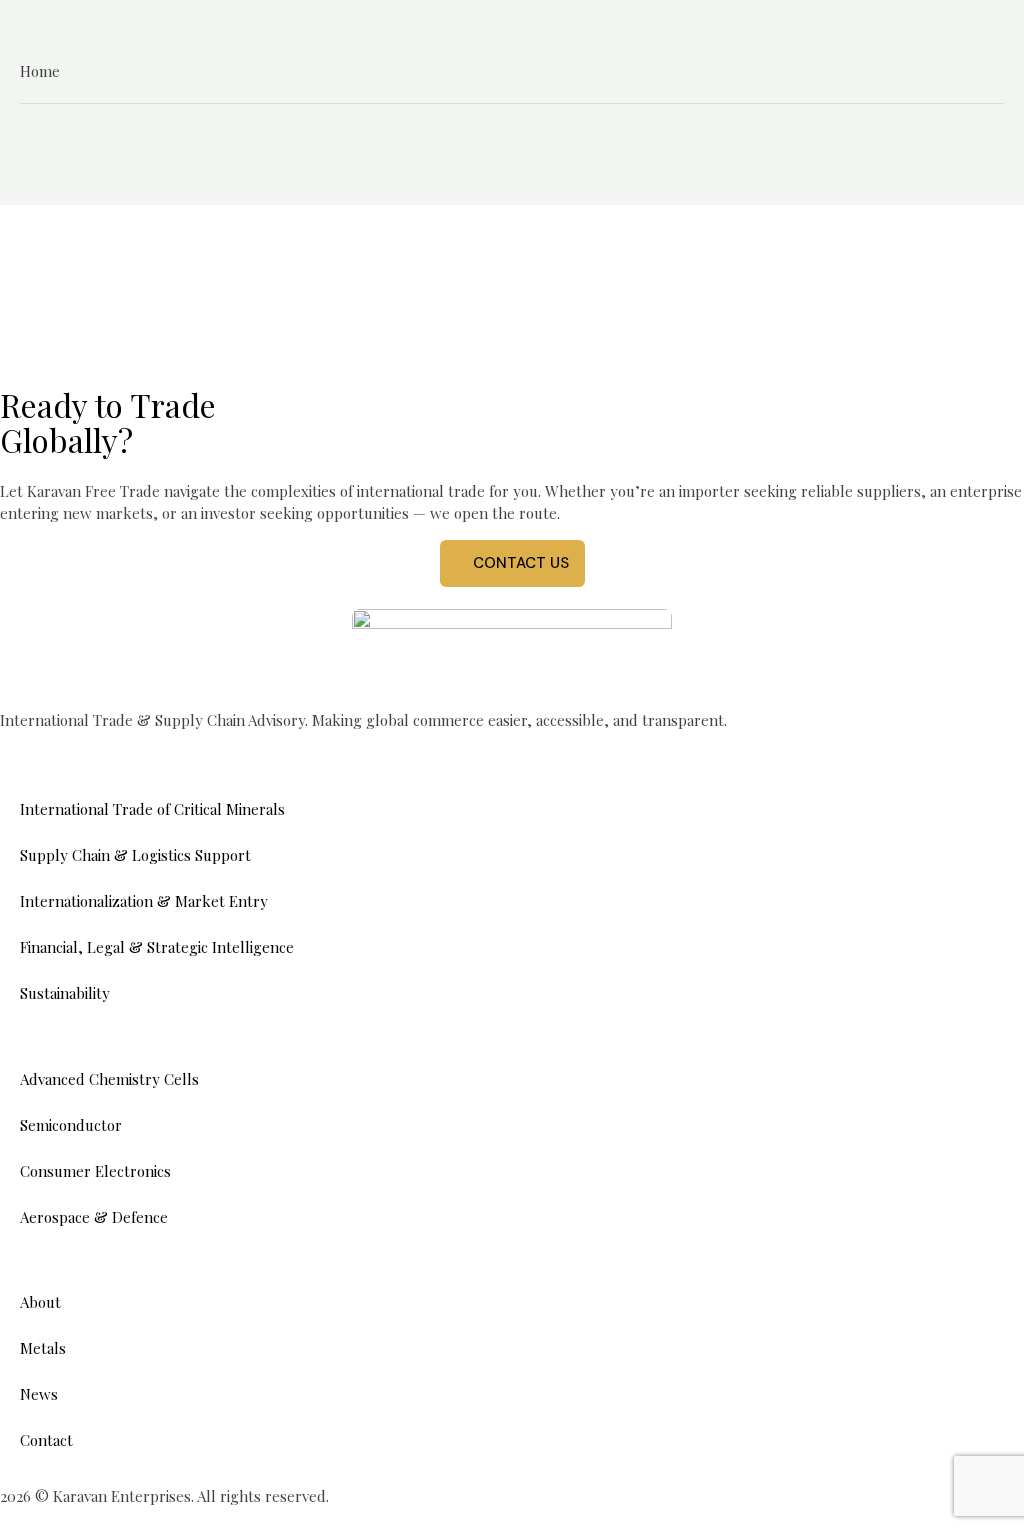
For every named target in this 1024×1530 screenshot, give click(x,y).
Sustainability (65, 993)
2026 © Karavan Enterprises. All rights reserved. (164, 1496)
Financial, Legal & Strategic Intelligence (157, 947)
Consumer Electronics (95, 1171)
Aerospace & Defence (94, 1217)
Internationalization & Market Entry (144, 901)
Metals (43, 1348)
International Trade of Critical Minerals (152, 809)
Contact (46, 1440)
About (40, 1302)
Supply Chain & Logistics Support (135, 855)
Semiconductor (71, 1125)
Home (40, 71)
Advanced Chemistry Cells (109, 1079)
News (39, 1394)
